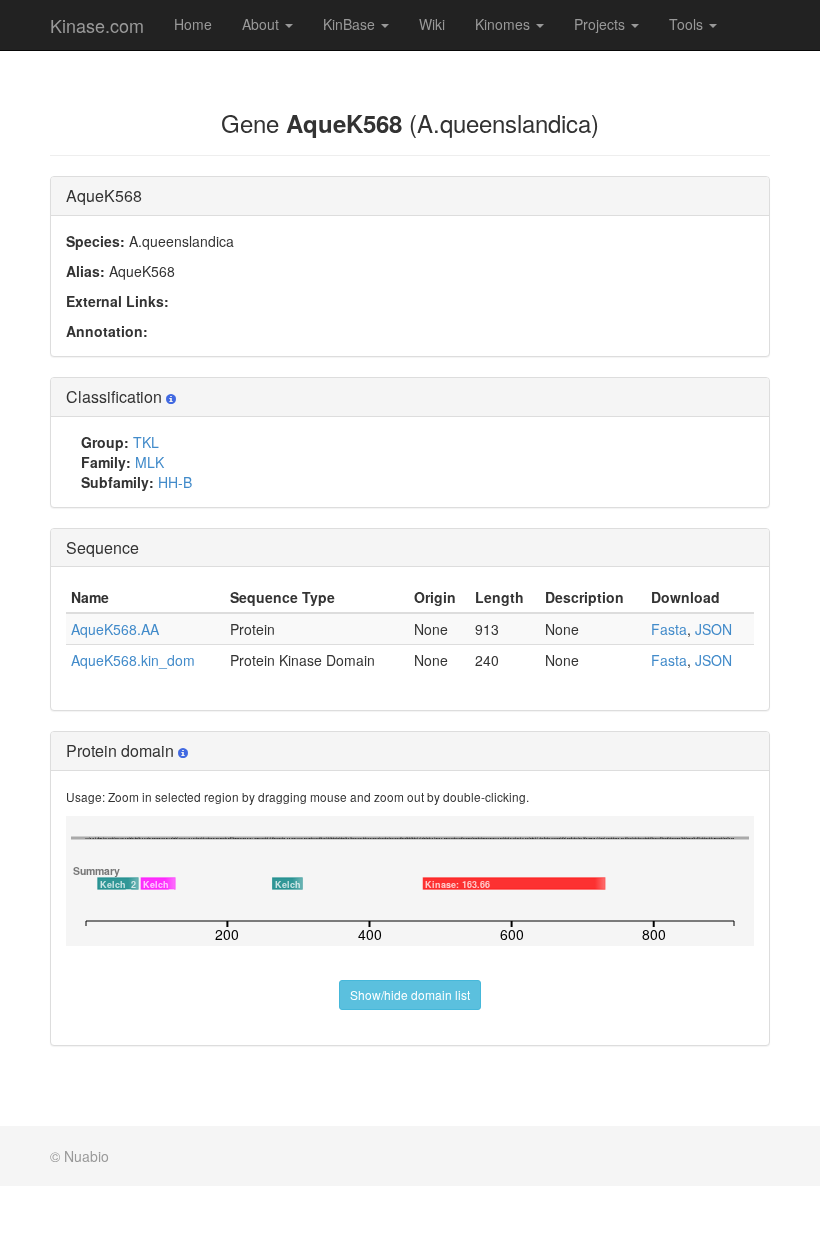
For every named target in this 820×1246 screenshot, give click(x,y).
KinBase (351, 24)
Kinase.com (97, 25)
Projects (601, 24)
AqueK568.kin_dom (133, 660)
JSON (713, 629)
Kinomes (504, 24)
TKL (146, 442)
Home (193, 24)
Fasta (669, 629)
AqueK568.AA (115, 629)
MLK (149, 462)
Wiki (432, 24)
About (262, 24)
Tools (688, 24)
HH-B (175, 482)
